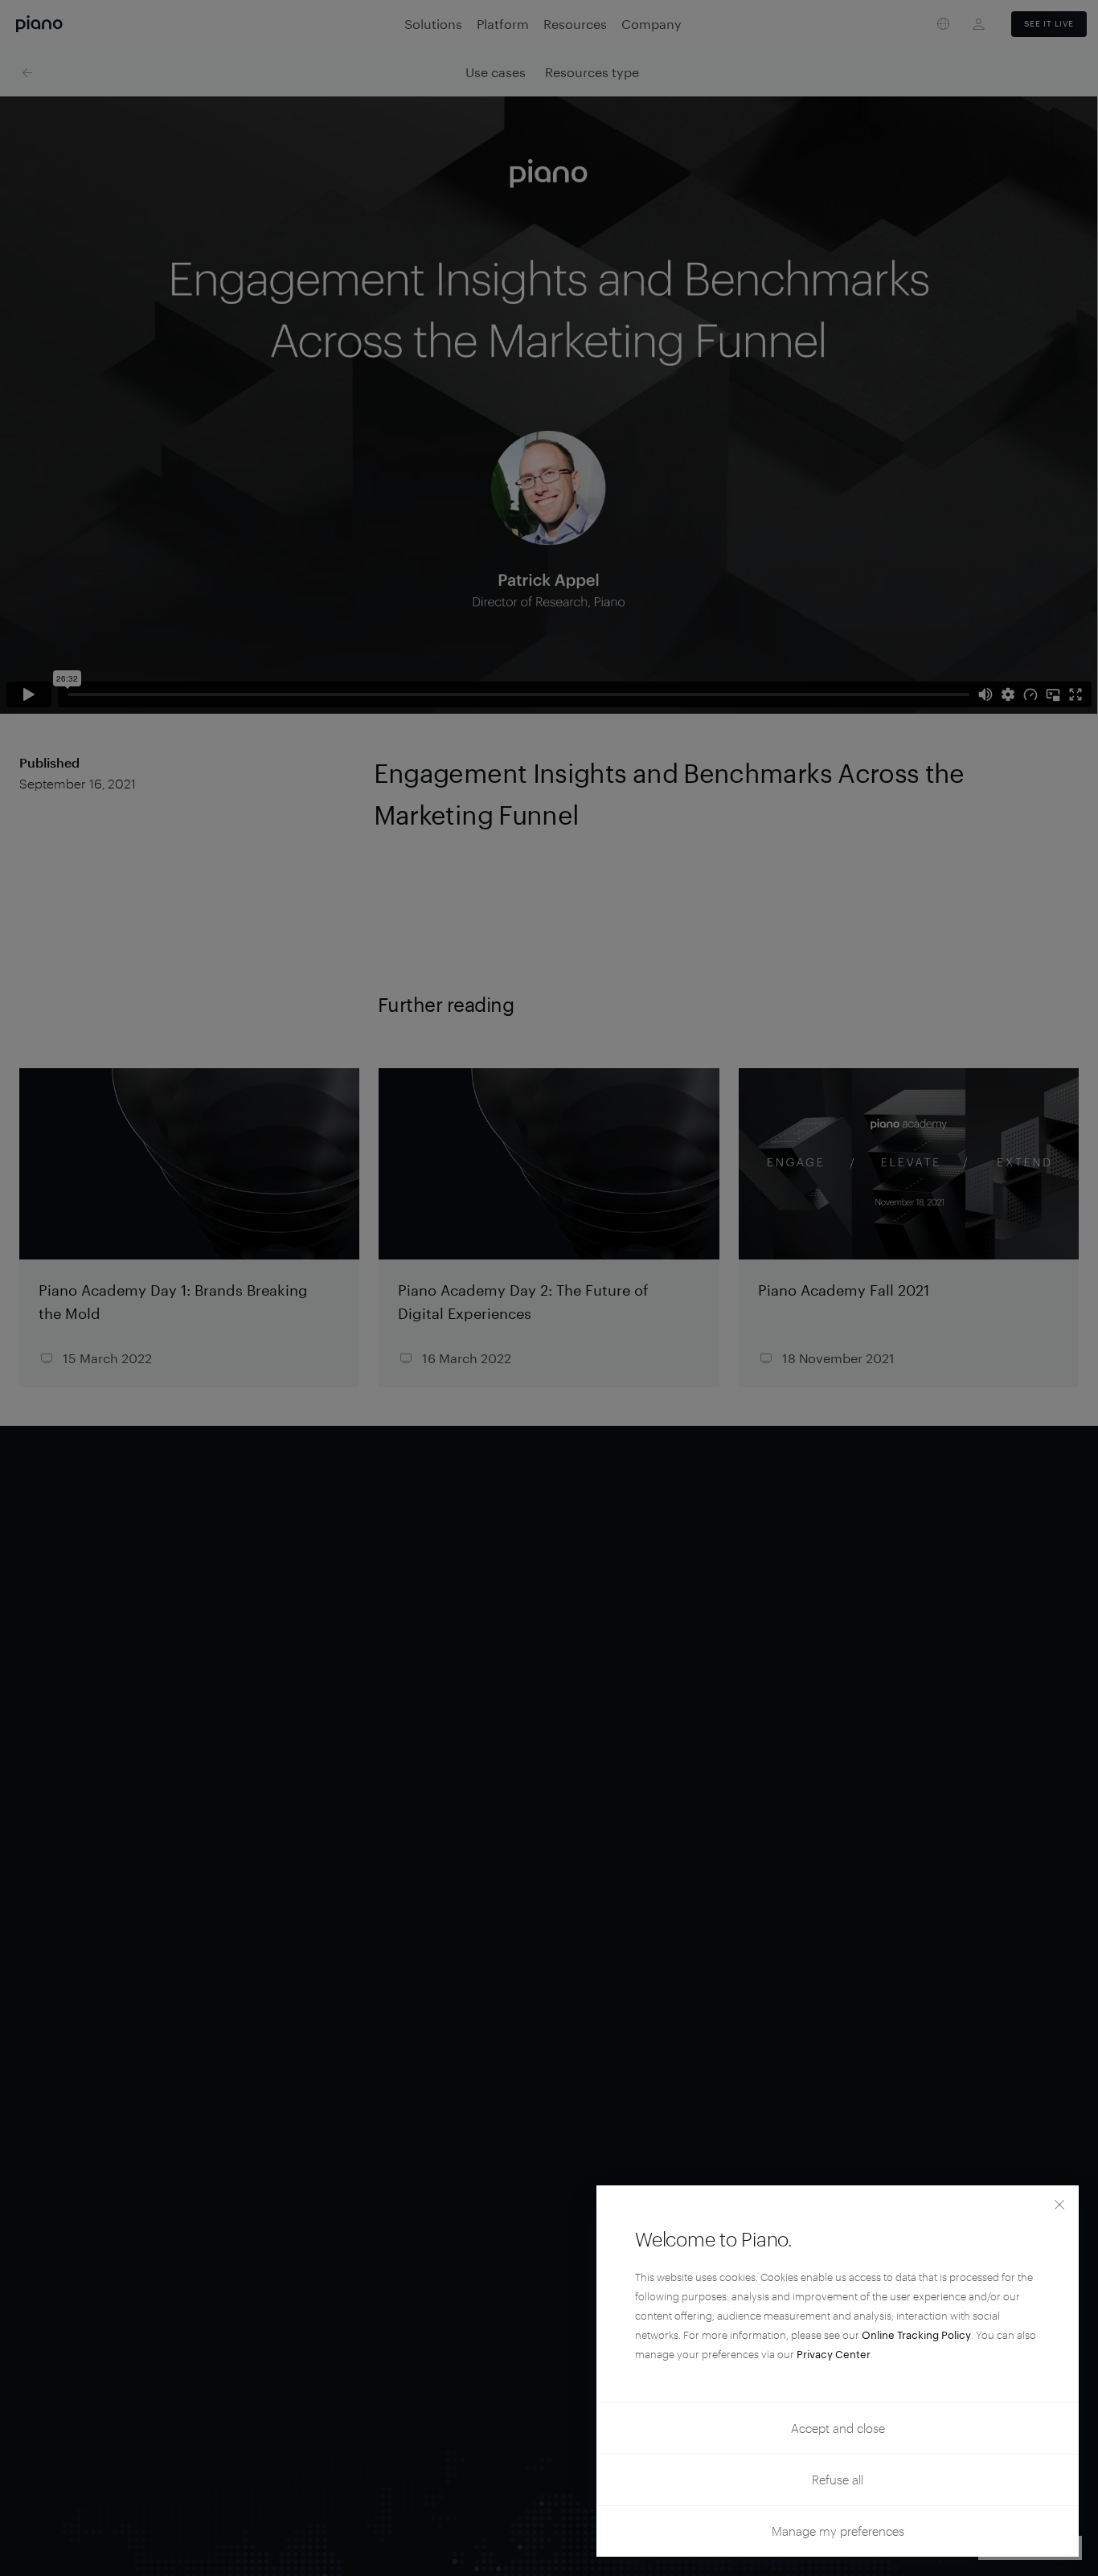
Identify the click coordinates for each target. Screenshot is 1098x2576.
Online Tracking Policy (916, 2335)
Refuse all (838, 2480)
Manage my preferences (838, 2531)
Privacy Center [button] (834, 2354)
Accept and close (838, 2428)
